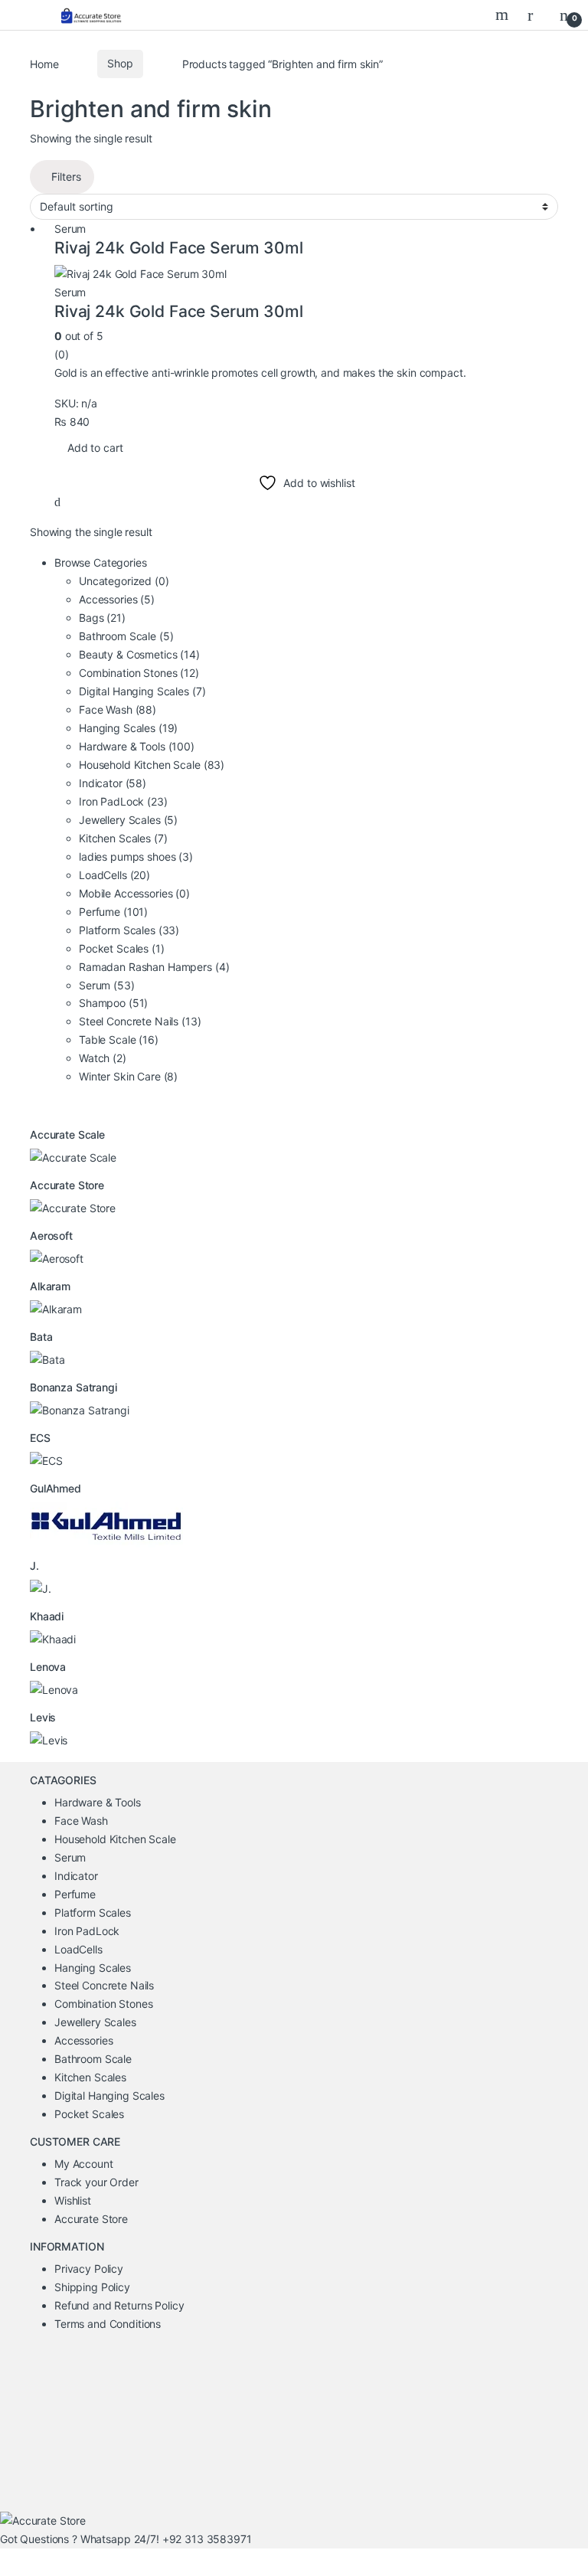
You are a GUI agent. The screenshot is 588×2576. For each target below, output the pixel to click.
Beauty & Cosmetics (139, 654)
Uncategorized (124, 581)
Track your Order (96, 2182)
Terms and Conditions (108, 2324)
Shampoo (113, 1003)
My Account (84, 2164)
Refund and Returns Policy (119, 2305)
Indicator (113, 783)
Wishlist (73, 2200)
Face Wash (118, 709)
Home (44, 63)
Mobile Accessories (134, 893)
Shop (120, 63)
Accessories (117, 599)
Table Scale (119, 1040)
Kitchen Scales (123, 838)
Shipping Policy (92, 2287)
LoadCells (114, 875)
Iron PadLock (123, 801)
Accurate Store (91, 2219)
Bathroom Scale (126, 636)
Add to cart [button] (95, 448)
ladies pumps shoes (136, 856)
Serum (70, 229)
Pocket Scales (122, 948)
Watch (103, 1058)
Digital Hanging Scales (142, 691)
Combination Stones (139, 673)
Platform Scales (129, 930)
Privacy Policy (89, 2269)
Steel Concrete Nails (140, 1021)
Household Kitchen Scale (152, 765)
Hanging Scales (128, 728)
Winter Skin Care (128, 1076)
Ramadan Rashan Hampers (154, 967)
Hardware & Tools (137, 746)
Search (504, 15)
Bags (102, 618)
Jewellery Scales (128, 820)
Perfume (113, 912)
